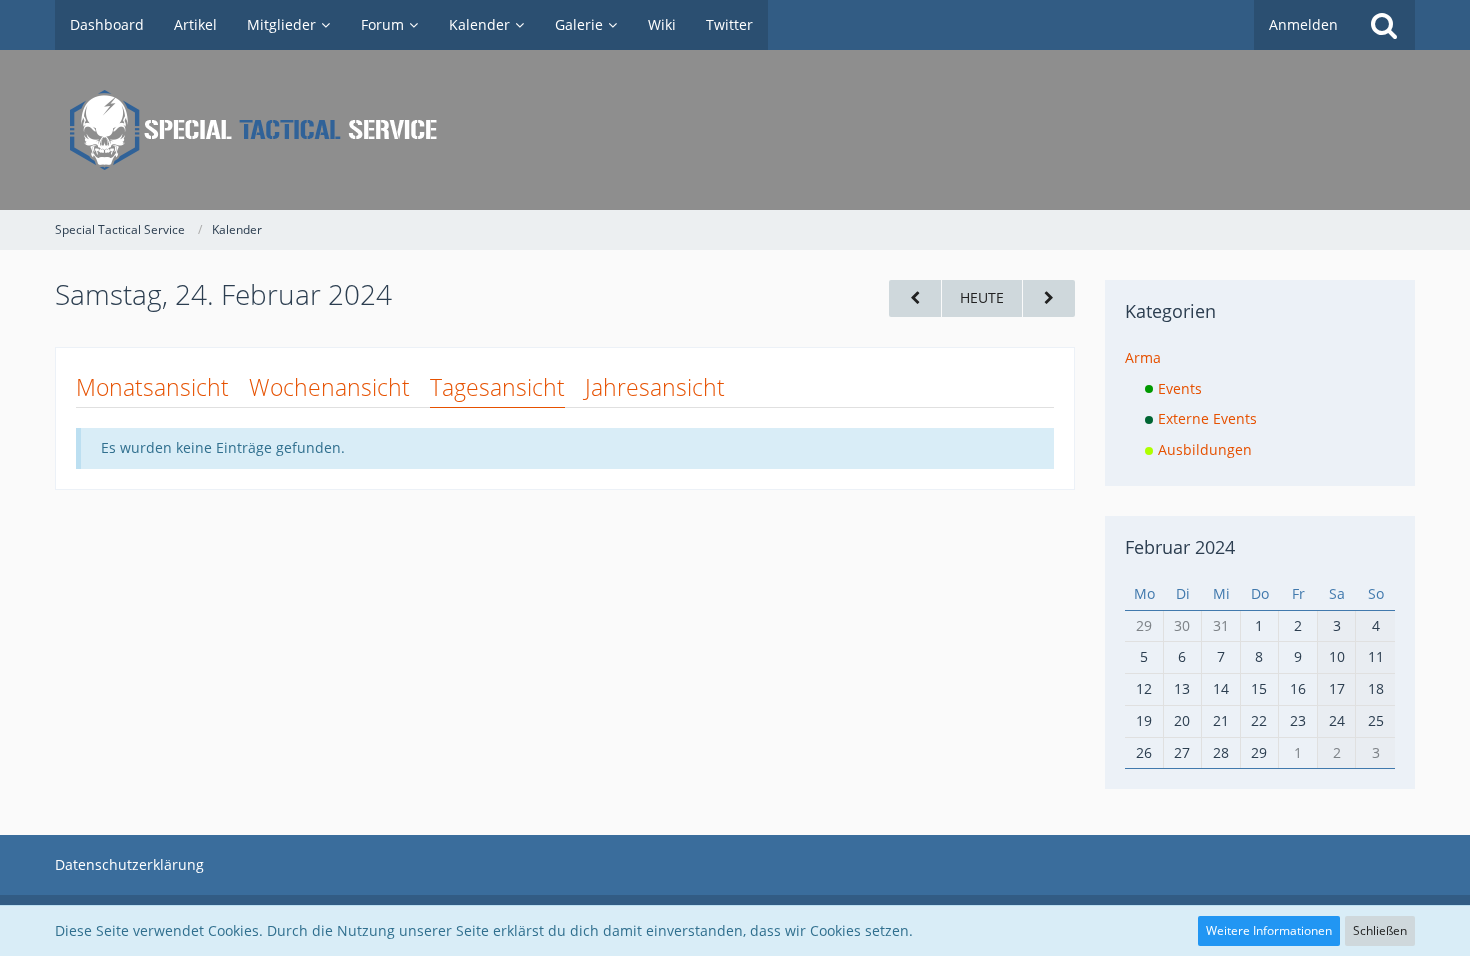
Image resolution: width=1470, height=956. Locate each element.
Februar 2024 (1180, 547)
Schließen (1380, 930)
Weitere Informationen (1269, 930)
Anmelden (1303, 24)
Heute (982, 297)
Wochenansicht (329, 387)
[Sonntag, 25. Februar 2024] (1049, 298)
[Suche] (1384, 25)
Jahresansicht (655, 387)
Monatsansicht (152, 387)
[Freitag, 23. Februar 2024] (915, 298)
